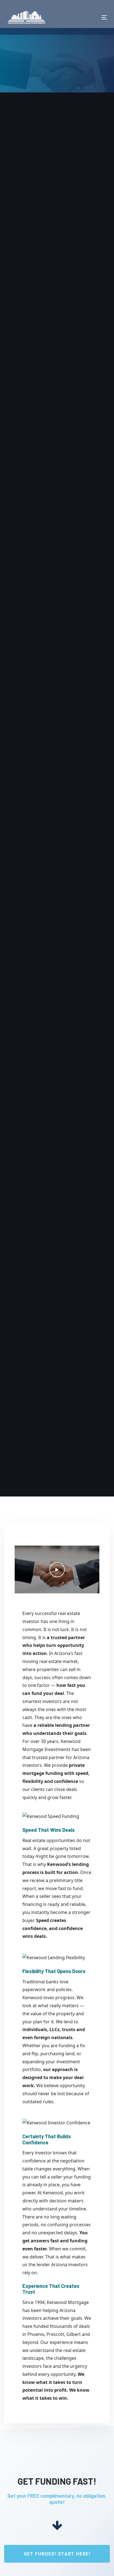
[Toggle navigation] (90, 17)
